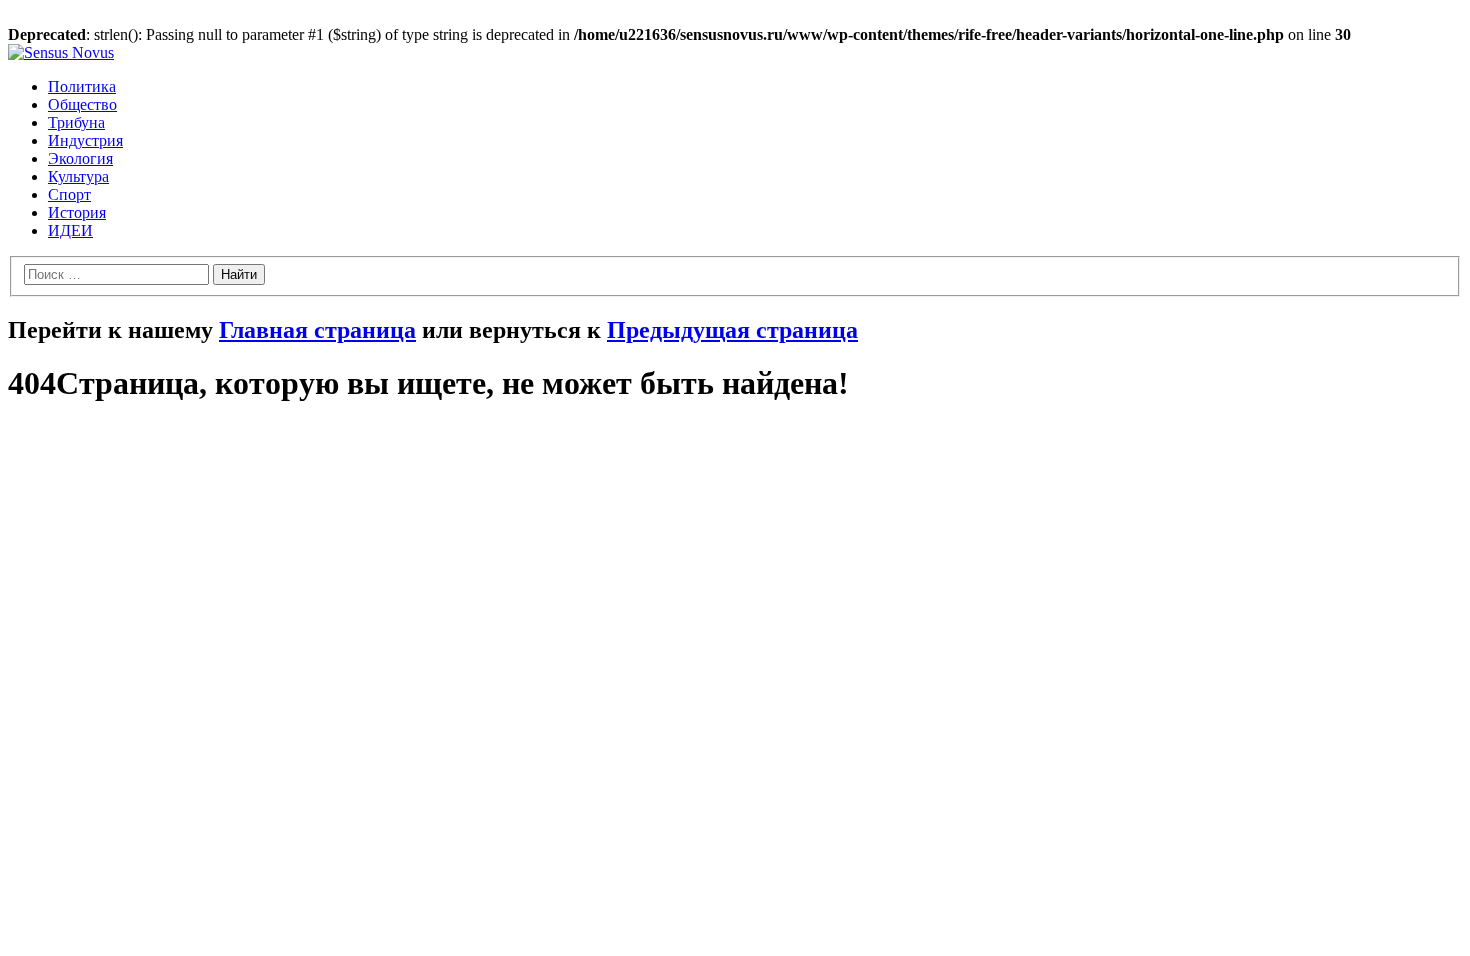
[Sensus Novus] (61, 52)
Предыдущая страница (732, 330)
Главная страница (317, 330)
